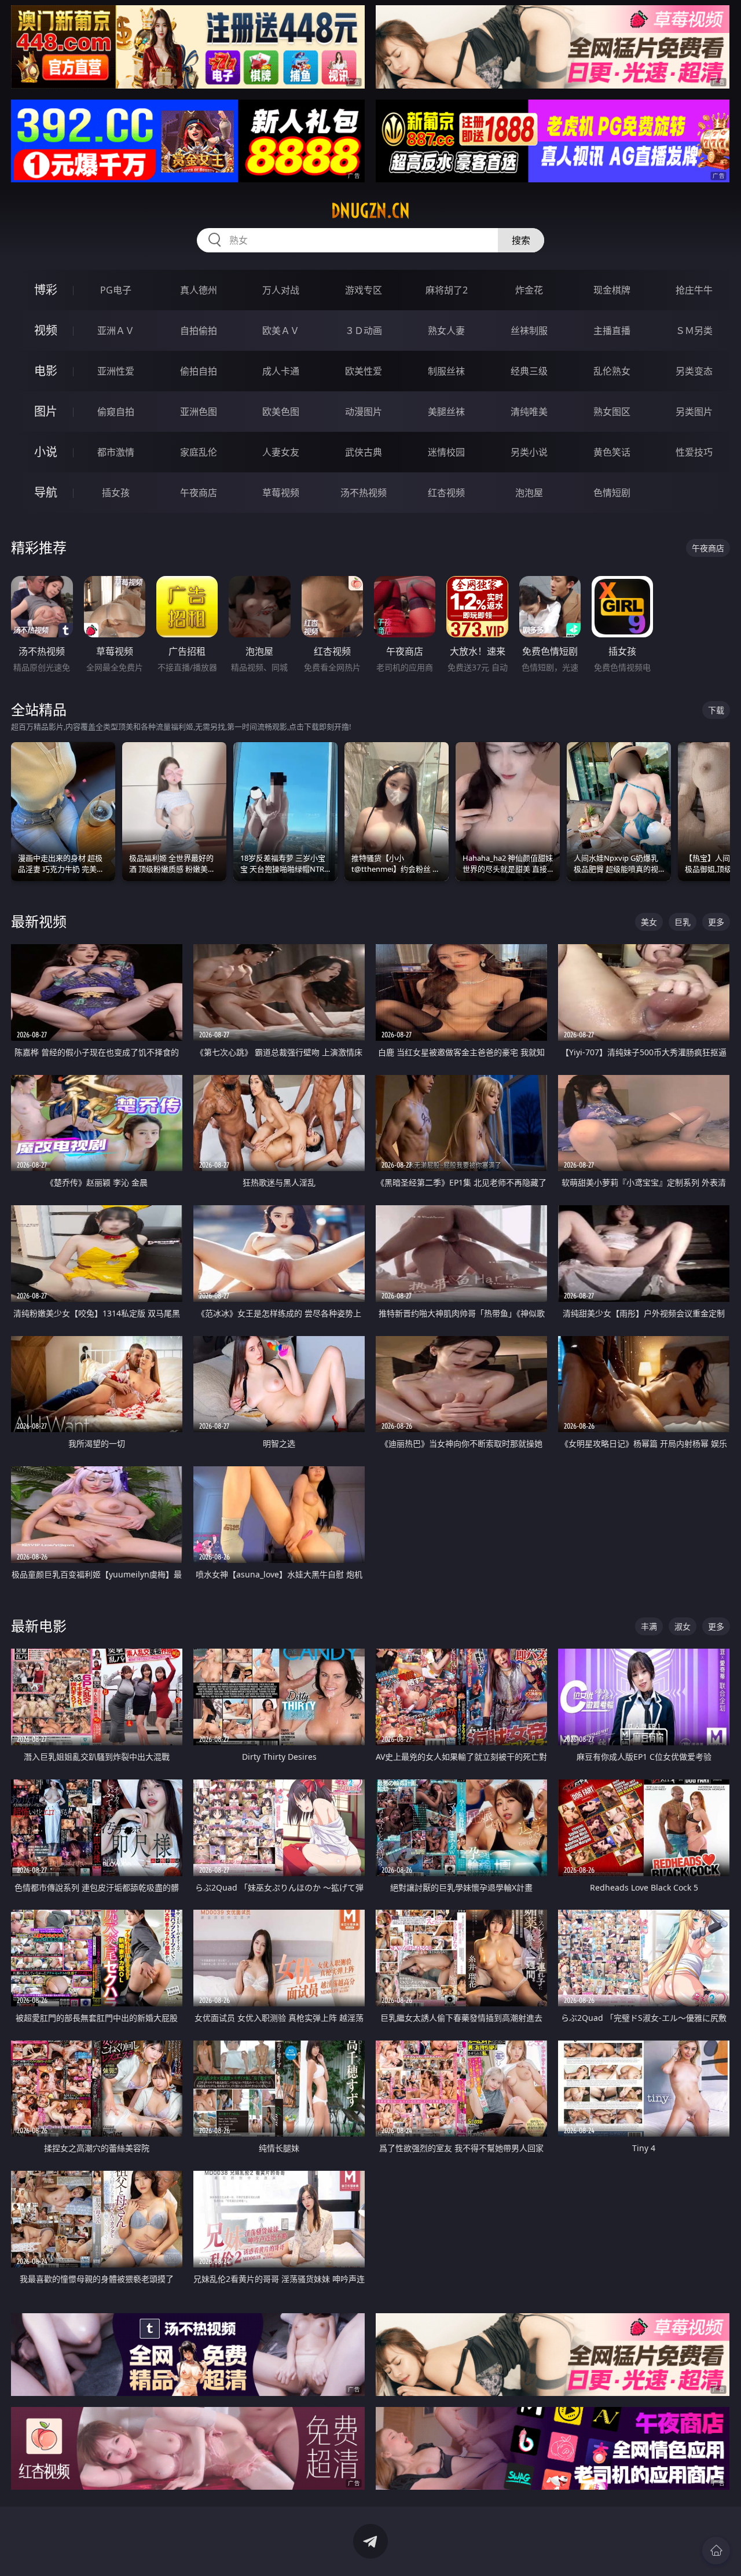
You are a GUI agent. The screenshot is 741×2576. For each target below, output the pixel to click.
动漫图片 (364, 412)
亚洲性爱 (116, 371)
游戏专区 (364, 290)
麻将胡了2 (447, 290)
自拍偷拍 (199, 331)
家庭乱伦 (199, 452)
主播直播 (612, 331)
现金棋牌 (612, 290)
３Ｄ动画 (364, 331)
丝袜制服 (529, 331)
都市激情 (116, 452)
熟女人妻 (446, 331)
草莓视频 (281, 493)
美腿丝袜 (446, 412)
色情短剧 (612, 493)
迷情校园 (446, 452)
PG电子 (116, 290)
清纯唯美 (529, 412)
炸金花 (529, 290)
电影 (46, 371)
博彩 (46, 290)
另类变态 (694, 371)
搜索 (521, 240)
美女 (649, 922)
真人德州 (199, 290)
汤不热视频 (364, 493)
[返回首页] (716, 2551)
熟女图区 (612, 412)
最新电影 (39, 1626)
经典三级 (529, 371)
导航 (46, 492)
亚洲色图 (199, 412)
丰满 (649, 1626)
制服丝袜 (446, 371)
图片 (46, 411)
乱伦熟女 (612, 371)
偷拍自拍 (199, 371)
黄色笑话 (612, 452)
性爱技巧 (694, 452)
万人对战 (281, 290)
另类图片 (694, 412)
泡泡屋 (529, 493)
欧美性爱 (364, 371)
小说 (46, 452)
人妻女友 (281, 452)
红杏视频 (446, 493)
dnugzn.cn (370, 211)
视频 (46, 330)
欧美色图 (281, 412)
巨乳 (683, 922)
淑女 (683, 1626)
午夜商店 (199, 493)
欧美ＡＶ (281, 331)
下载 (716, 710)
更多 (716, 922)
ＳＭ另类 (694, 331)
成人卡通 (281, 371)
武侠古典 (364, 452)
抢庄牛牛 (694, 290)
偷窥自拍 (116, 412)
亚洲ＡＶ (116, 331)
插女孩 (116, 493)
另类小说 (529, 452)
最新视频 (39, 921)
